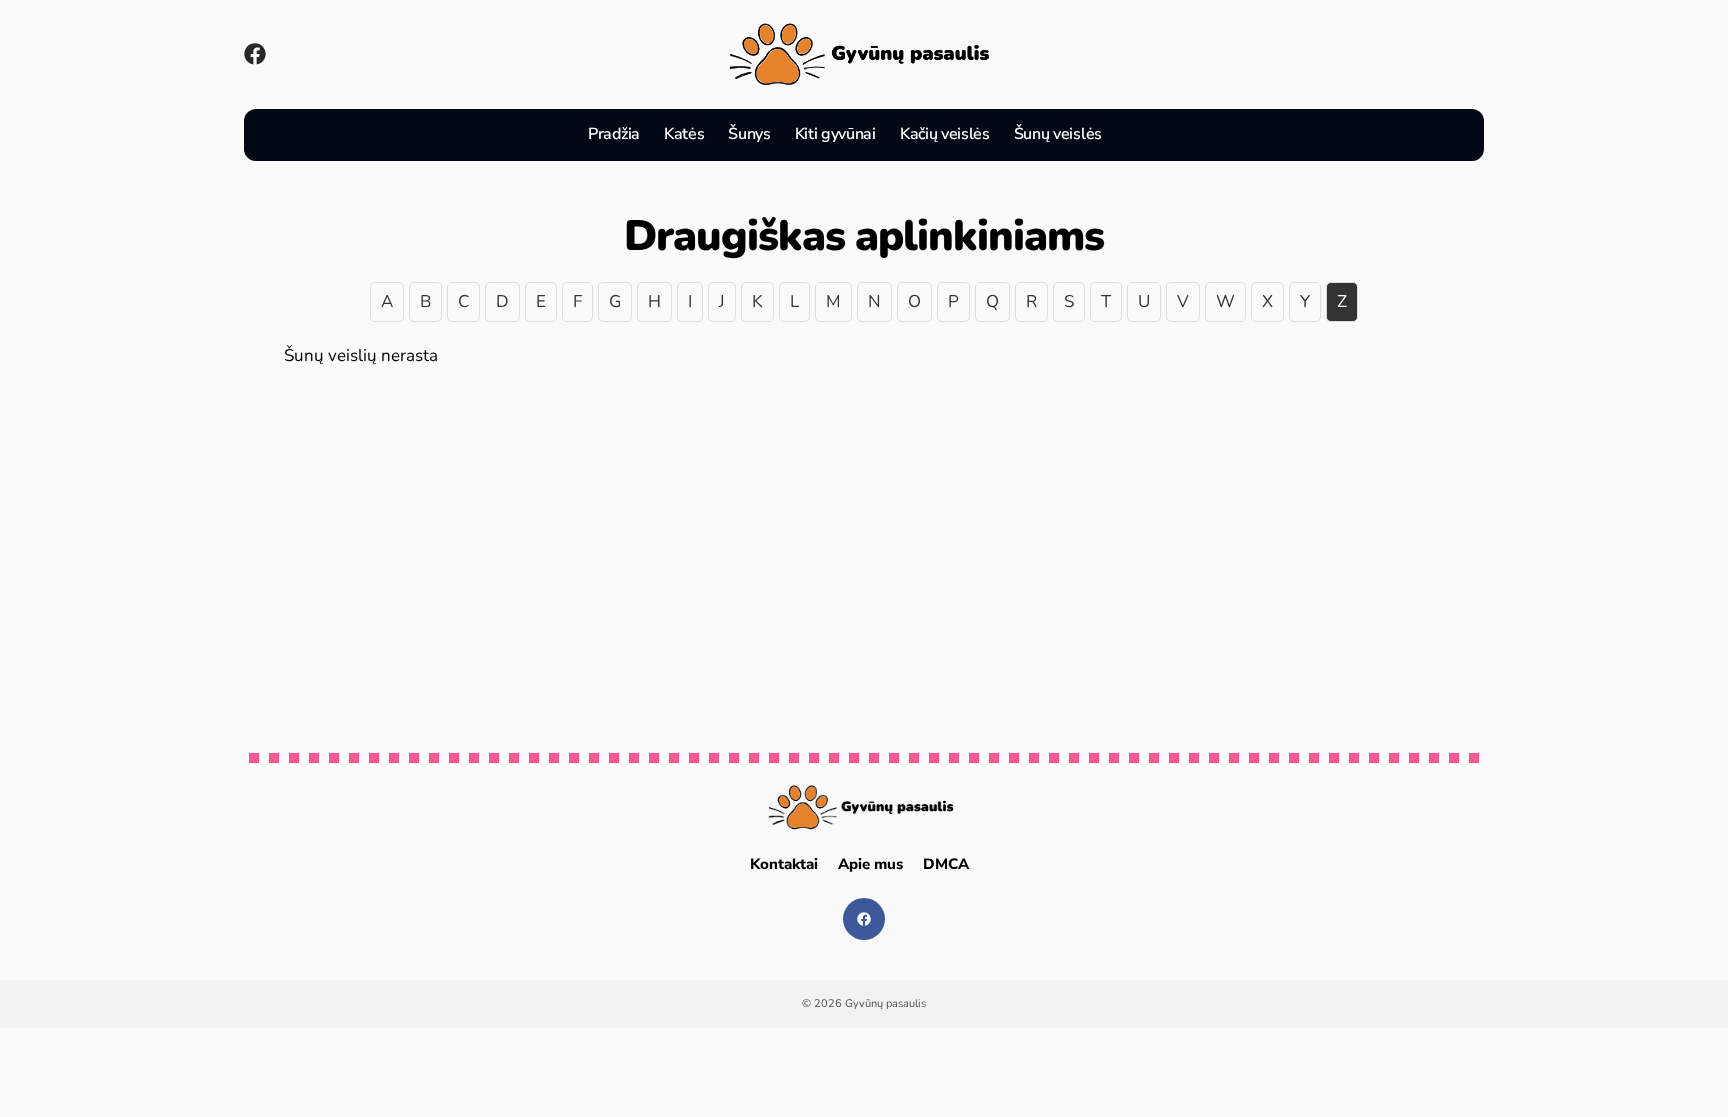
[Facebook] (255, 54)
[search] (1138, 135)
